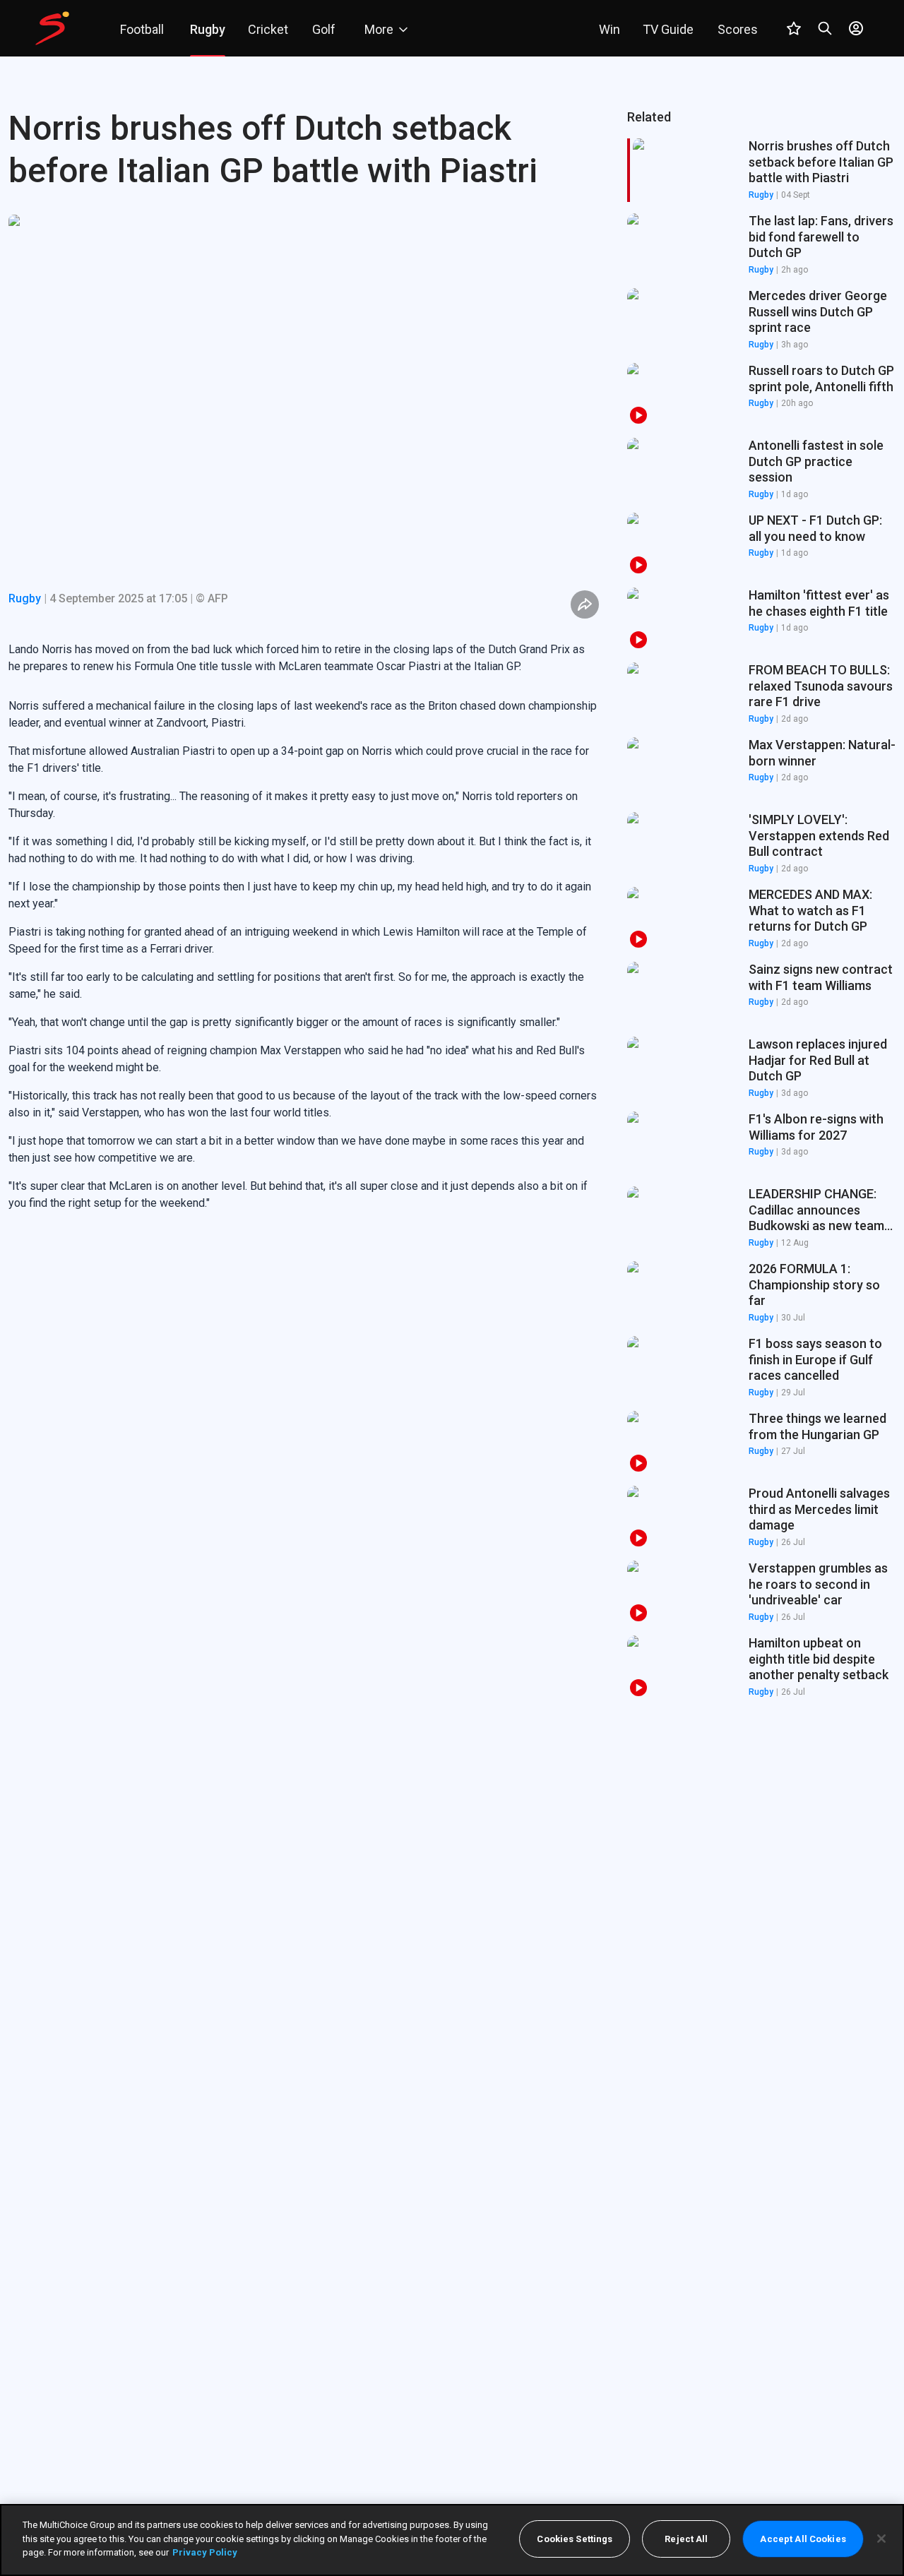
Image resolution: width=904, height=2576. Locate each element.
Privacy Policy (205, 2552)
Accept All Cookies (803, 2539)
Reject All (686, 2539)
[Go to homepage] (52, 28)
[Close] (881, 2539)
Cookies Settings (575, 2539)
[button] (761, 245)
